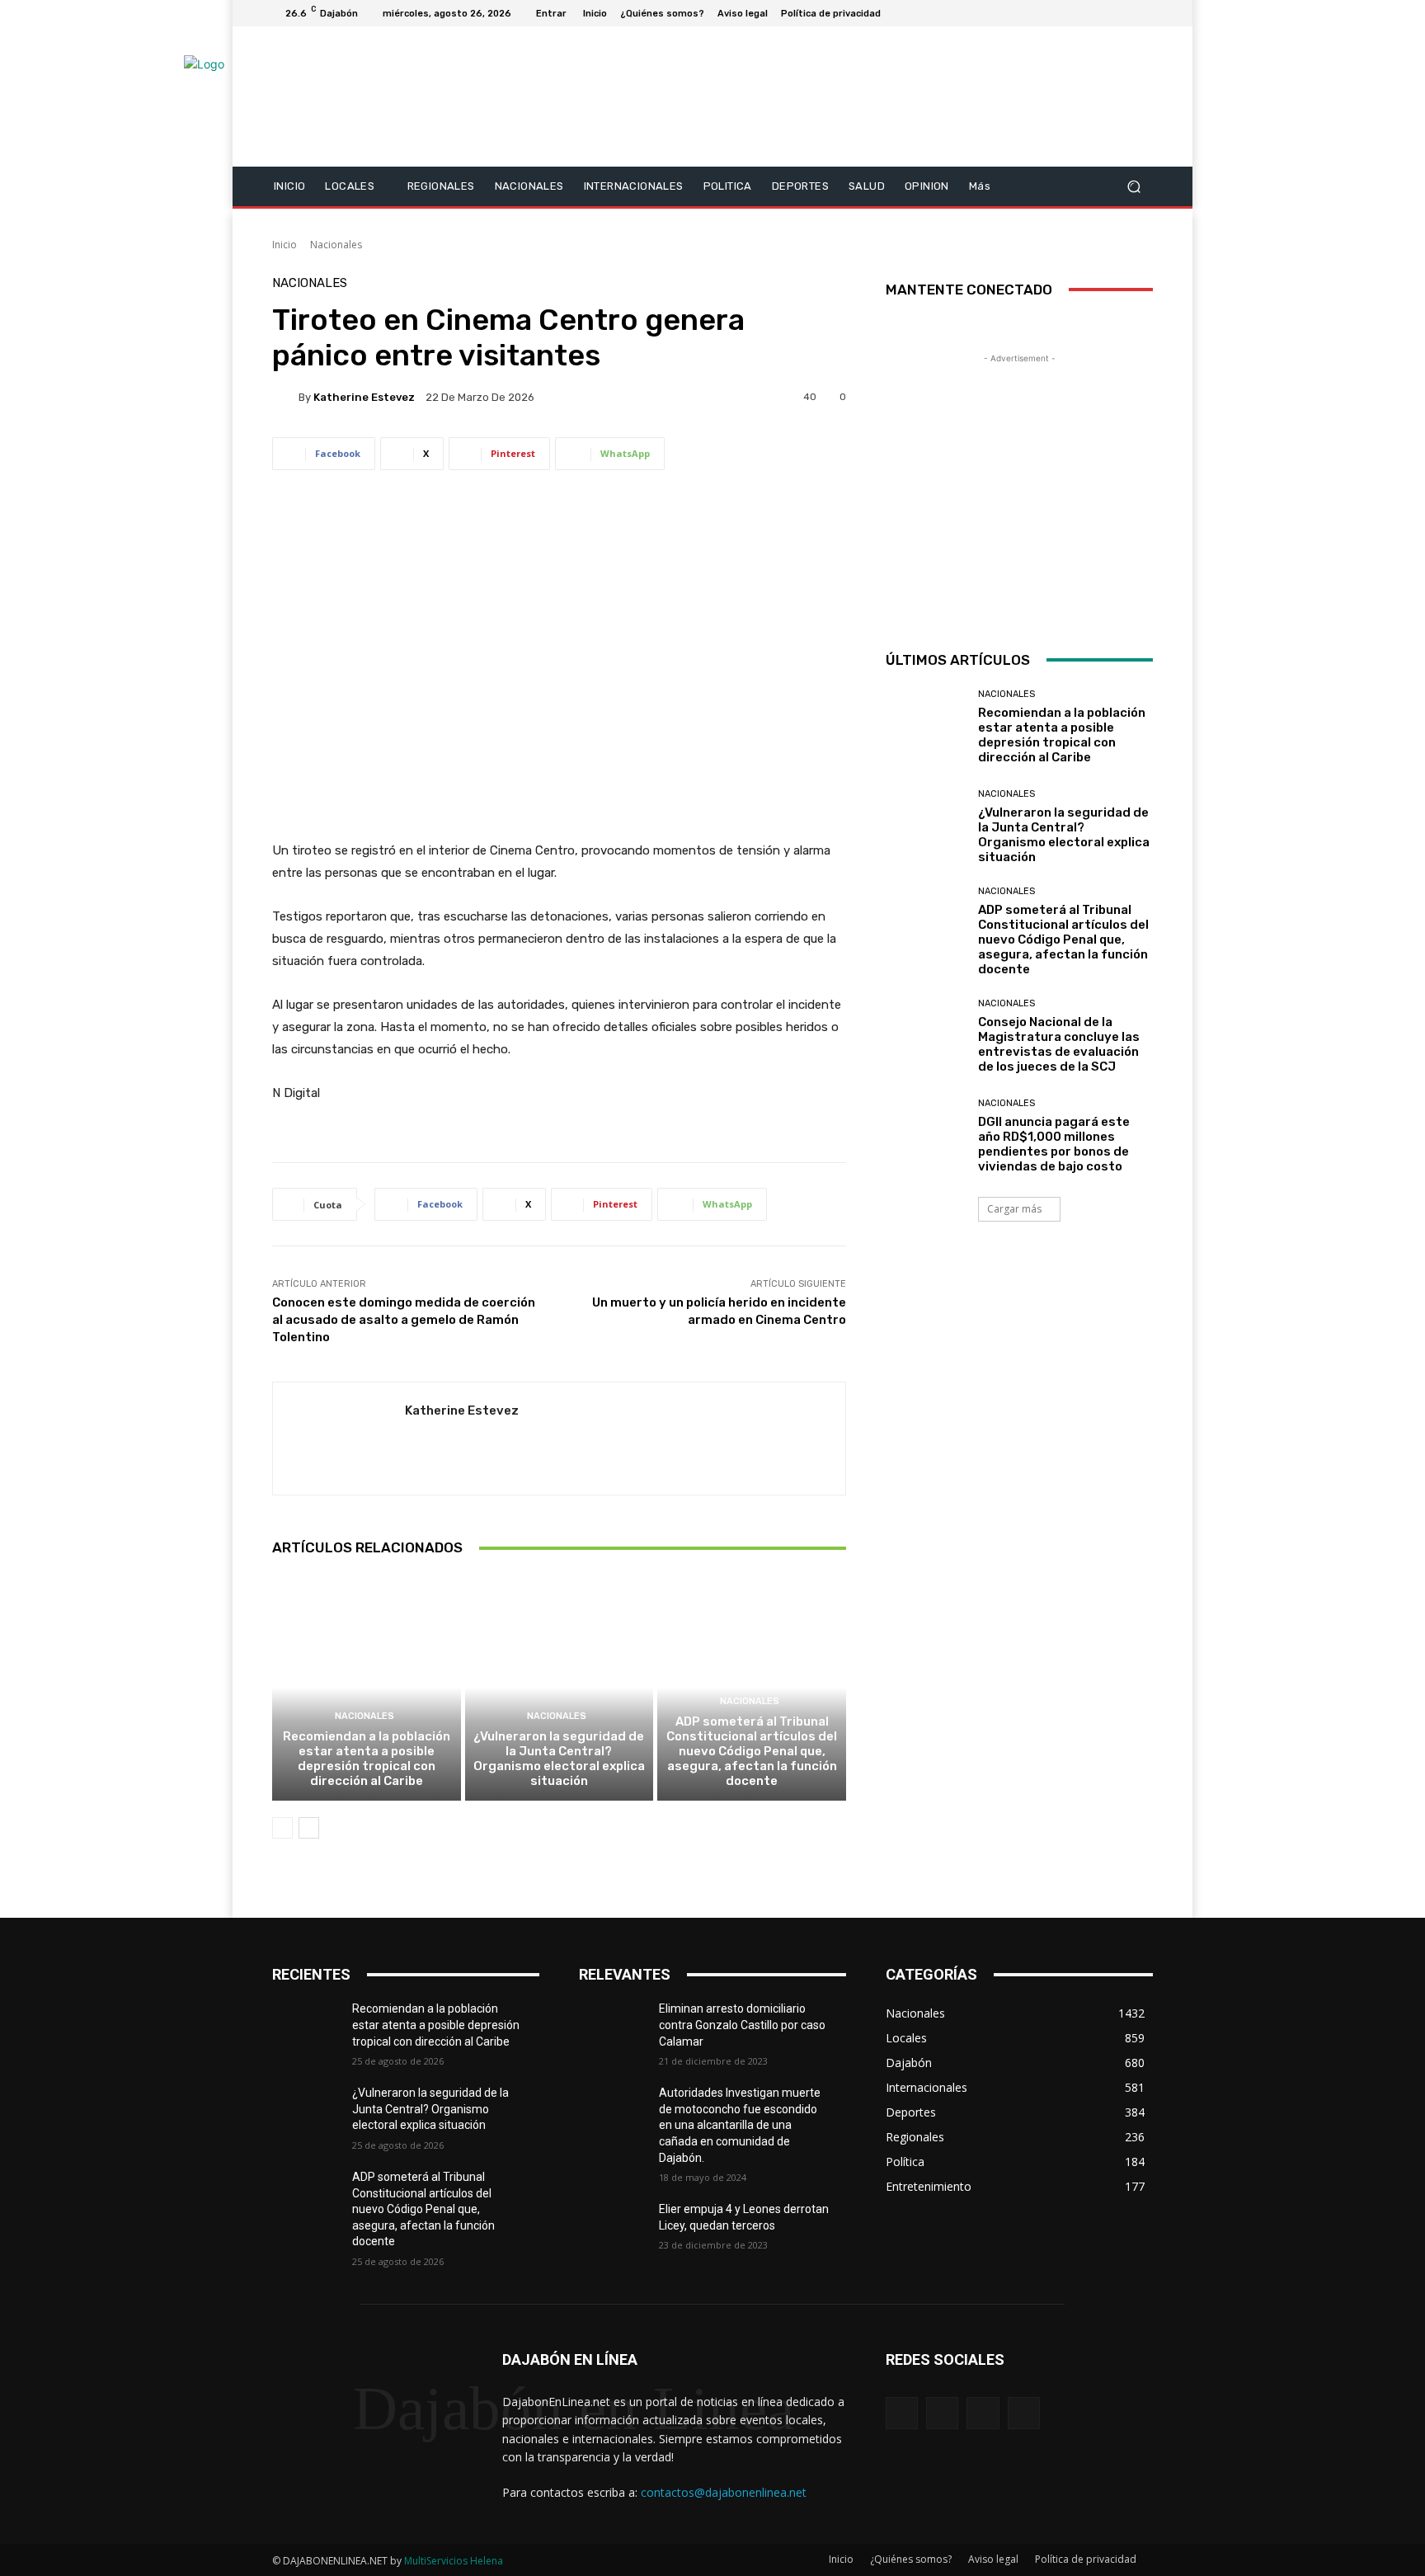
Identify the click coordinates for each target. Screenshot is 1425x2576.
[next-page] (309, 1828)
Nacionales (336, 245)
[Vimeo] (1123, 13)
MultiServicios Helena (454, 2561)
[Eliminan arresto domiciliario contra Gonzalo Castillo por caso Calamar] (619, 2029)
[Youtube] (1143, 13)
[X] (1103, 13)
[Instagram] (1084, 13)
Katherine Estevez (364, 397)
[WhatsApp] (1024, 2413)
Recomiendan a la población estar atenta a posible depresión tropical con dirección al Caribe (367, 1759)
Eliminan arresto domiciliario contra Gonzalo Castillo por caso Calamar (742, 2025)
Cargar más (1014, 1209)
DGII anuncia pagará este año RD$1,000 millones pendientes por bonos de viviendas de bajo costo (1054, 1144)
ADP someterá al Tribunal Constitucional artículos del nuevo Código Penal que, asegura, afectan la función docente (752, 1751)
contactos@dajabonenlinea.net (724, 2492)
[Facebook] (1064, 13)
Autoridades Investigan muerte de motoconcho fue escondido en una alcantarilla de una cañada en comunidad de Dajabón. (740, 2125)
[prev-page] (282, 1828)
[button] (1133, 186)
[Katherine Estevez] (285, 397)
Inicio (285, 245)
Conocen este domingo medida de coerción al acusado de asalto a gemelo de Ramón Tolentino (404, 1320)
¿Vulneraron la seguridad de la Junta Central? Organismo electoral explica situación (559, 1759)
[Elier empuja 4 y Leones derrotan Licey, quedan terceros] (619, 2230)
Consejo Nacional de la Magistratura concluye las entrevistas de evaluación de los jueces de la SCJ (1059, 1044)
